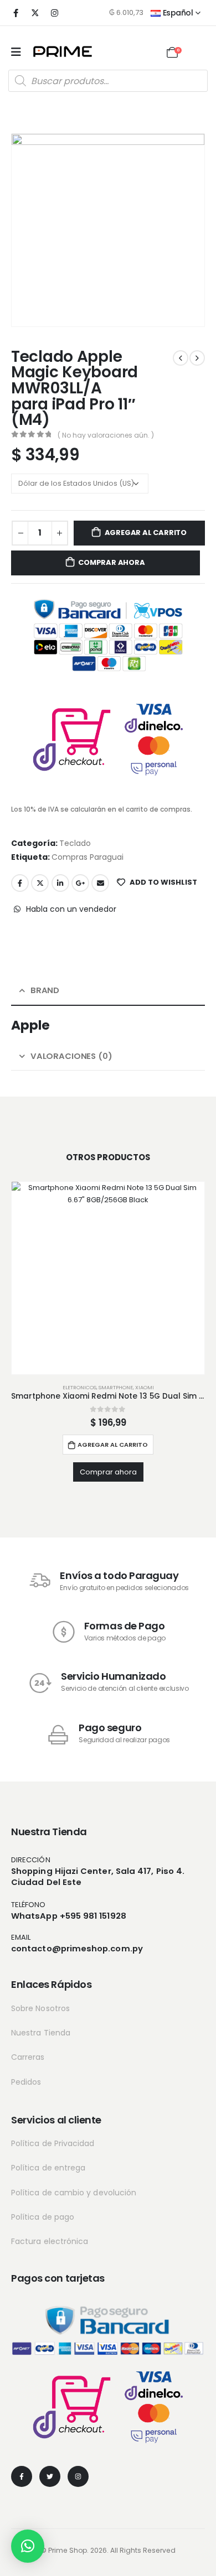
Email (100, 883)
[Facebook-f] (22, 2476)
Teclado (75, 843)
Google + (80, 883)
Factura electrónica (50, 2241)
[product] (108, 1278)
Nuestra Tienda (41, 2033)
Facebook (20, 883)
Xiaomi (145, 1387)
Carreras (28, 2057)
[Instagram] (54, 13)
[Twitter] (50, 2476)
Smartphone (116, 1387)
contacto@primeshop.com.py (77, 1948)
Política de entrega (48, 2168)
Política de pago (43, 2217)
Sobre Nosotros (40, 2008)
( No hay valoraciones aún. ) (106, 435)
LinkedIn (60, 883)
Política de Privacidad (53, 2143)
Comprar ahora (111, 562)
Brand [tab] (45, 990)
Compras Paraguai (88, 857)
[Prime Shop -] (63, 51)
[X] (35, 13)
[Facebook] (16, 13)
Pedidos (26, 2082)
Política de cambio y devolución (74, 2193)
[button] (28, 2546)
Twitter (40, 883)
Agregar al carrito (146, 533)
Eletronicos (79, 1387)
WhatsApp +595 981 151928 (69, 1916)
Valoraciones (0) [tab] (71, 1056)
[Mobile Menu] (16, 52)
